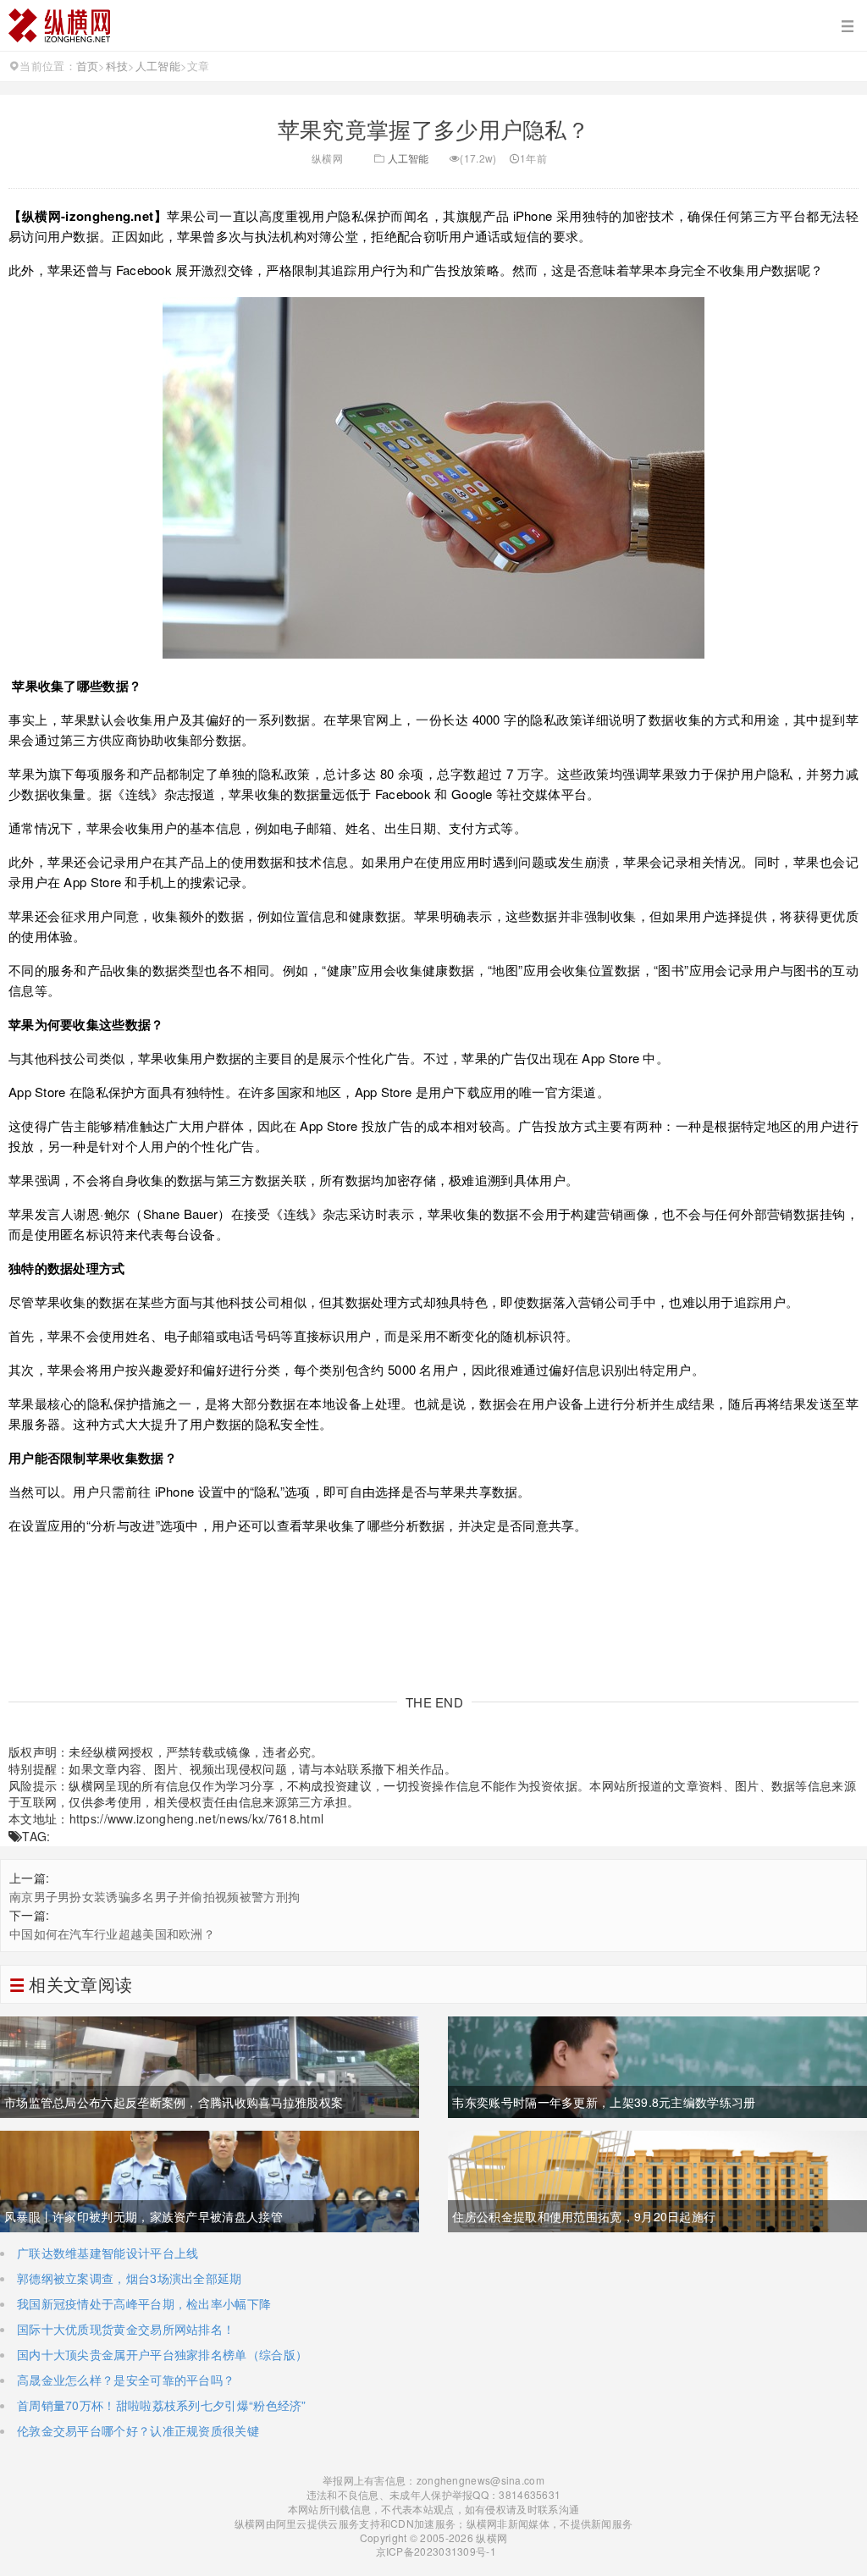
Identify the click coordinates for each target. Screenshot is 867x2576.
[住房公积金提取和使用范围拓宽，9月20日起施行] (657, 2180)
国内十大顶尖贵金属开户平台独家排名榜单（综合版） (162, 2354)
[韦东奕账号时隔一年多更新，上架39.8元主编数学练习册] (657, 2066)
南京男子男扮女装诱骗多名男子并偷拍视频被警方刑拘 (155, 1896)
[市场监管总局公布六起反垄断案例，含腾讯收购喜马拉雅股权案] (210, 2066)
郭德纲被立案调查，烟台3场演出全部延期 (130, 2278)
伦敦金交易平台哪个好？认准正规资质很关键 (138, 2430)
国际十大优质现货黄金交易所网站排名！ (126, 2329)
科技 (117, 66)
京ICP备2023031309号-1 (434, 2551)
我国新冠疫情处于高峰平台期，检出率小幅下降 (144, 2303)
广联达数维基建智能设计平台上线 (108, 2253)
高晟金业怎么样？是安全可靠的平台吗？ (126, 2380)
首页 (88, 66)
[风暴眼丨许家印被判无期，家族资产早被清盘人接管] (210, 2180)
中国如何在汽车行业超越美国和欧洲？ (112, 1933)
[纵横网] (433, 25)
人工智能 (158, 66)
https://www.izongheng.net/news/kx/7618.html (197, 1818)
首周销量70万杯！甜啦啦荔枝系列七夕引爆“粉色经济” (162, 2405)
